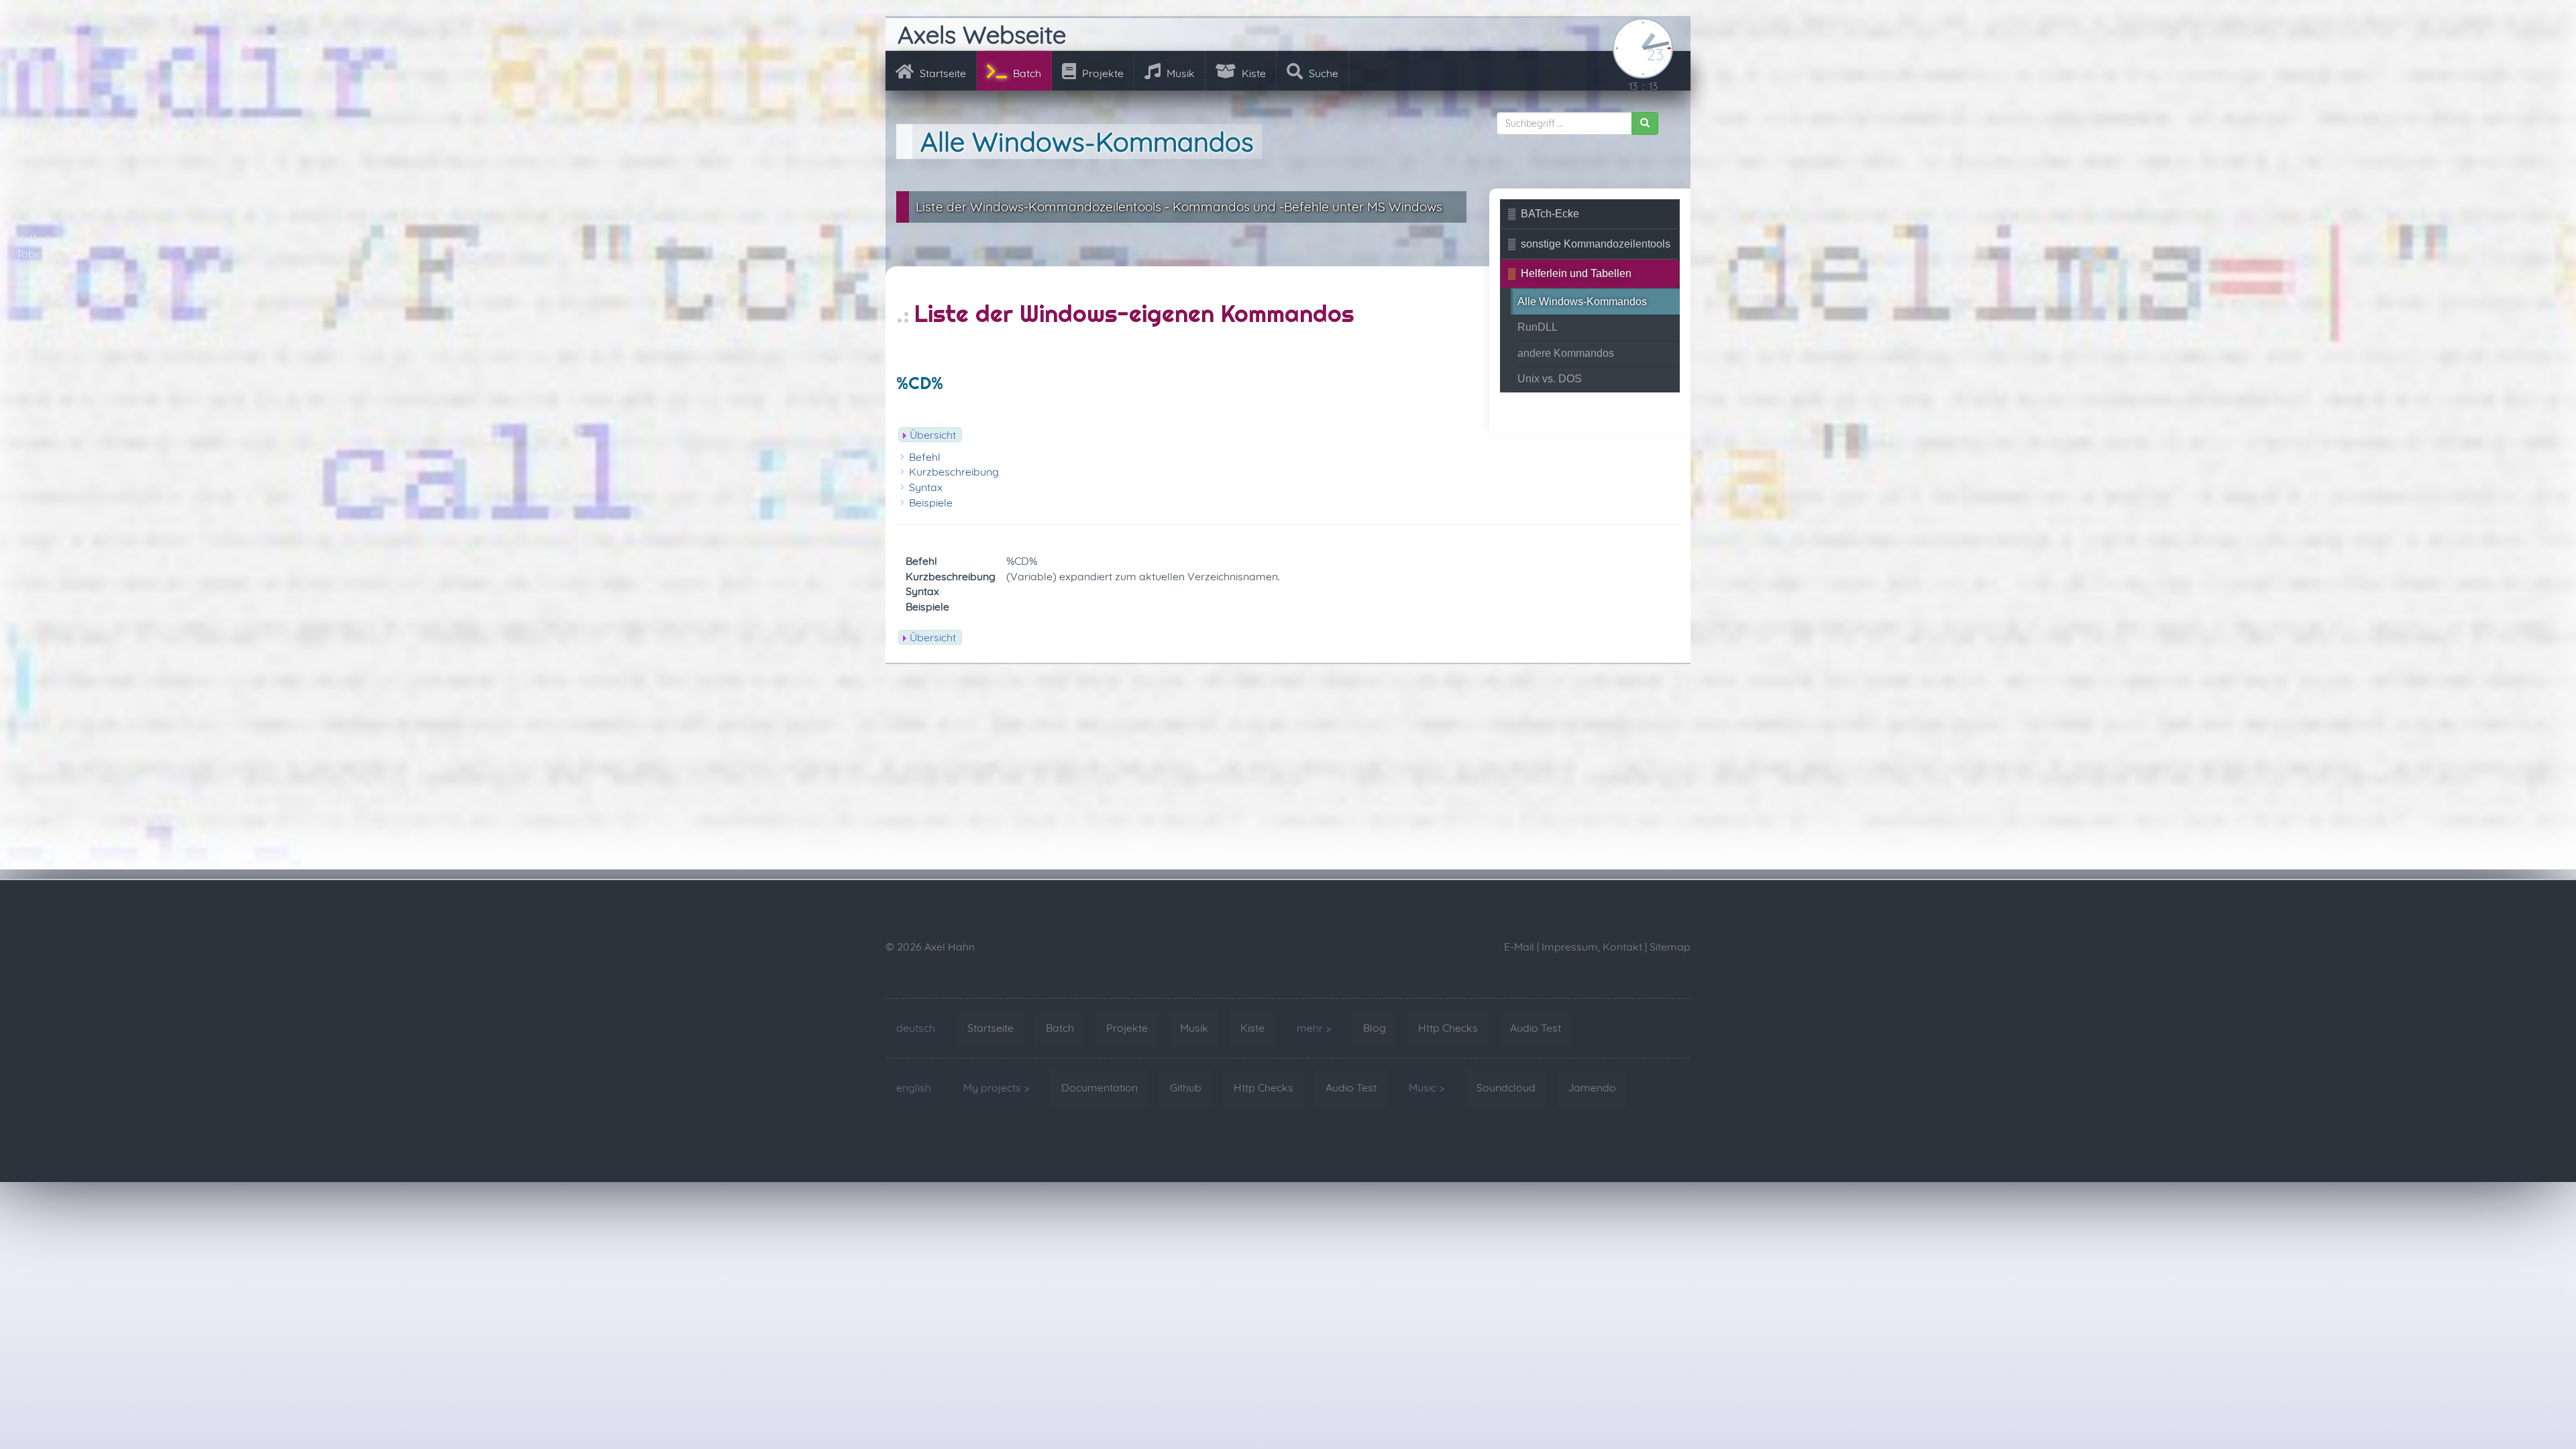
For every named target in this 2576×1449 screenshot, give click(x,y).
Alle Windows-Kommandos (1582, 302)
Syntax (926, 487)
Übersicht (933, 435)
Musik (1179, 73)
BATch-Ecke (1550, 214)
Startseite (942, 73)
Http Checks (1448, 1028)
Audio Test (1536, 1028)
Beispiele (931, 502)
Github (1186, 1087)
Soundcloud (1506, 1087)
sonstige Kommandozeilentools (1596, 244)
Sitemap (1670, 947)
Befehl (925, 457)
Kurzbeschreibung (954, 472)
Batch (1026, 73)
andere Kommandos (1566, 353)
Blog (1375, 1028)
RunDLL (2540, 238)
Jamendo (1592, 1087)
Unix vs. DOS (1550, 379)
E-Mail (1519, 947)
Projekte (1102, 73)
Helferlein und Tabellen (51, 246)
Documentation (1099, 1087)
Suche (1322, 73)
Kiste (1252, 73)
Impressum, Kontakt (1592, 947)
